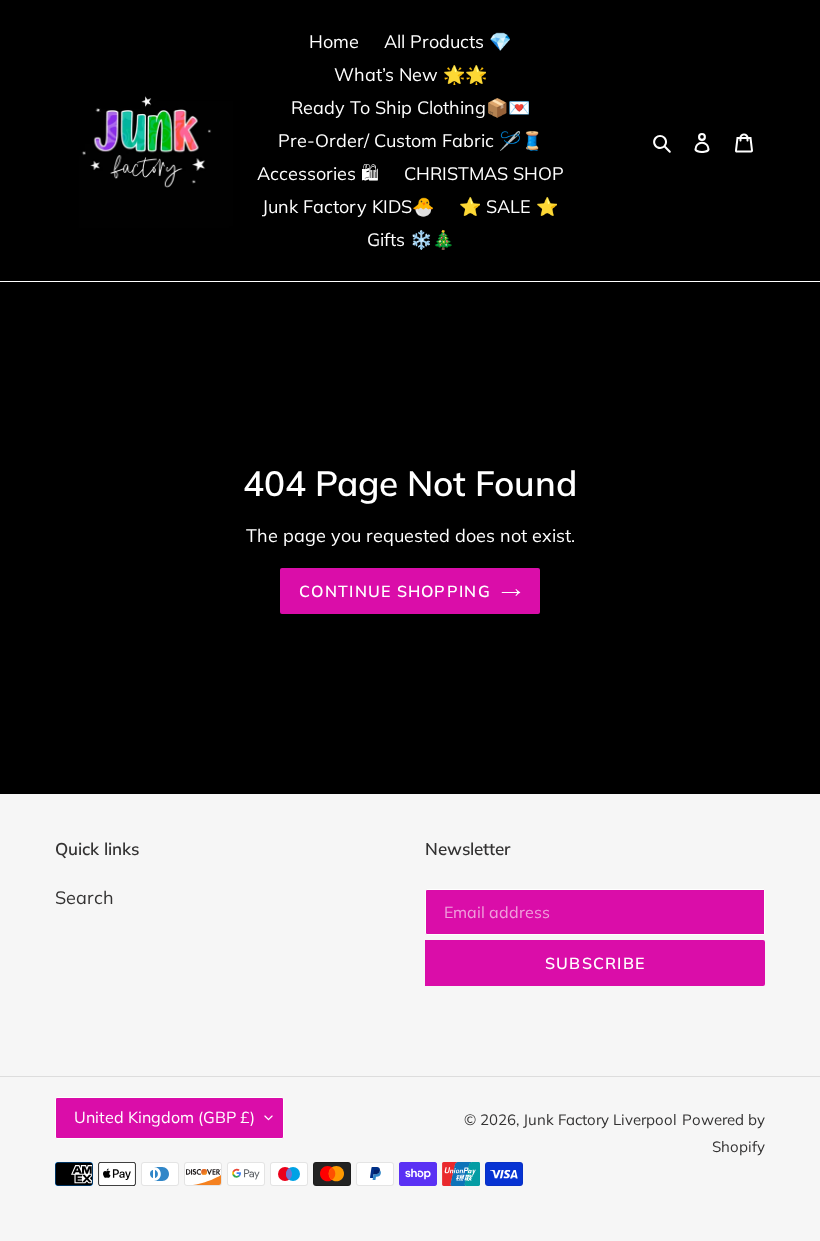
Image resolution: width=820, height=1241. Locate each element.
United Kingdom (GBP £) (164, 1117)
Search (84, 897)
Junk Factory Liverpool (600, 1119)
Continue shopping (395, 591)
